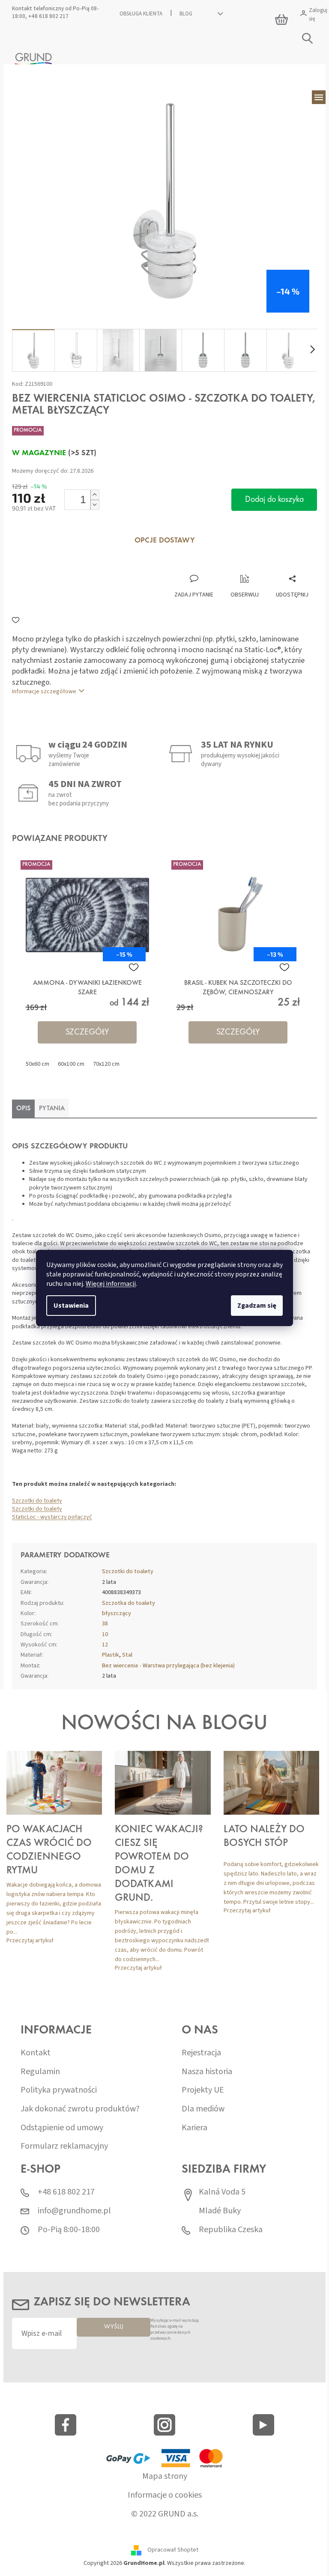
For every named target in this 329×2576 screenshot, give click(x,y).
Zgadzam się (254, 1306)
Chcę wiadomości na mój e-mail (161, 1337)
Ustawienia (68, 1306)
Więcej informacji (108, 1284)
